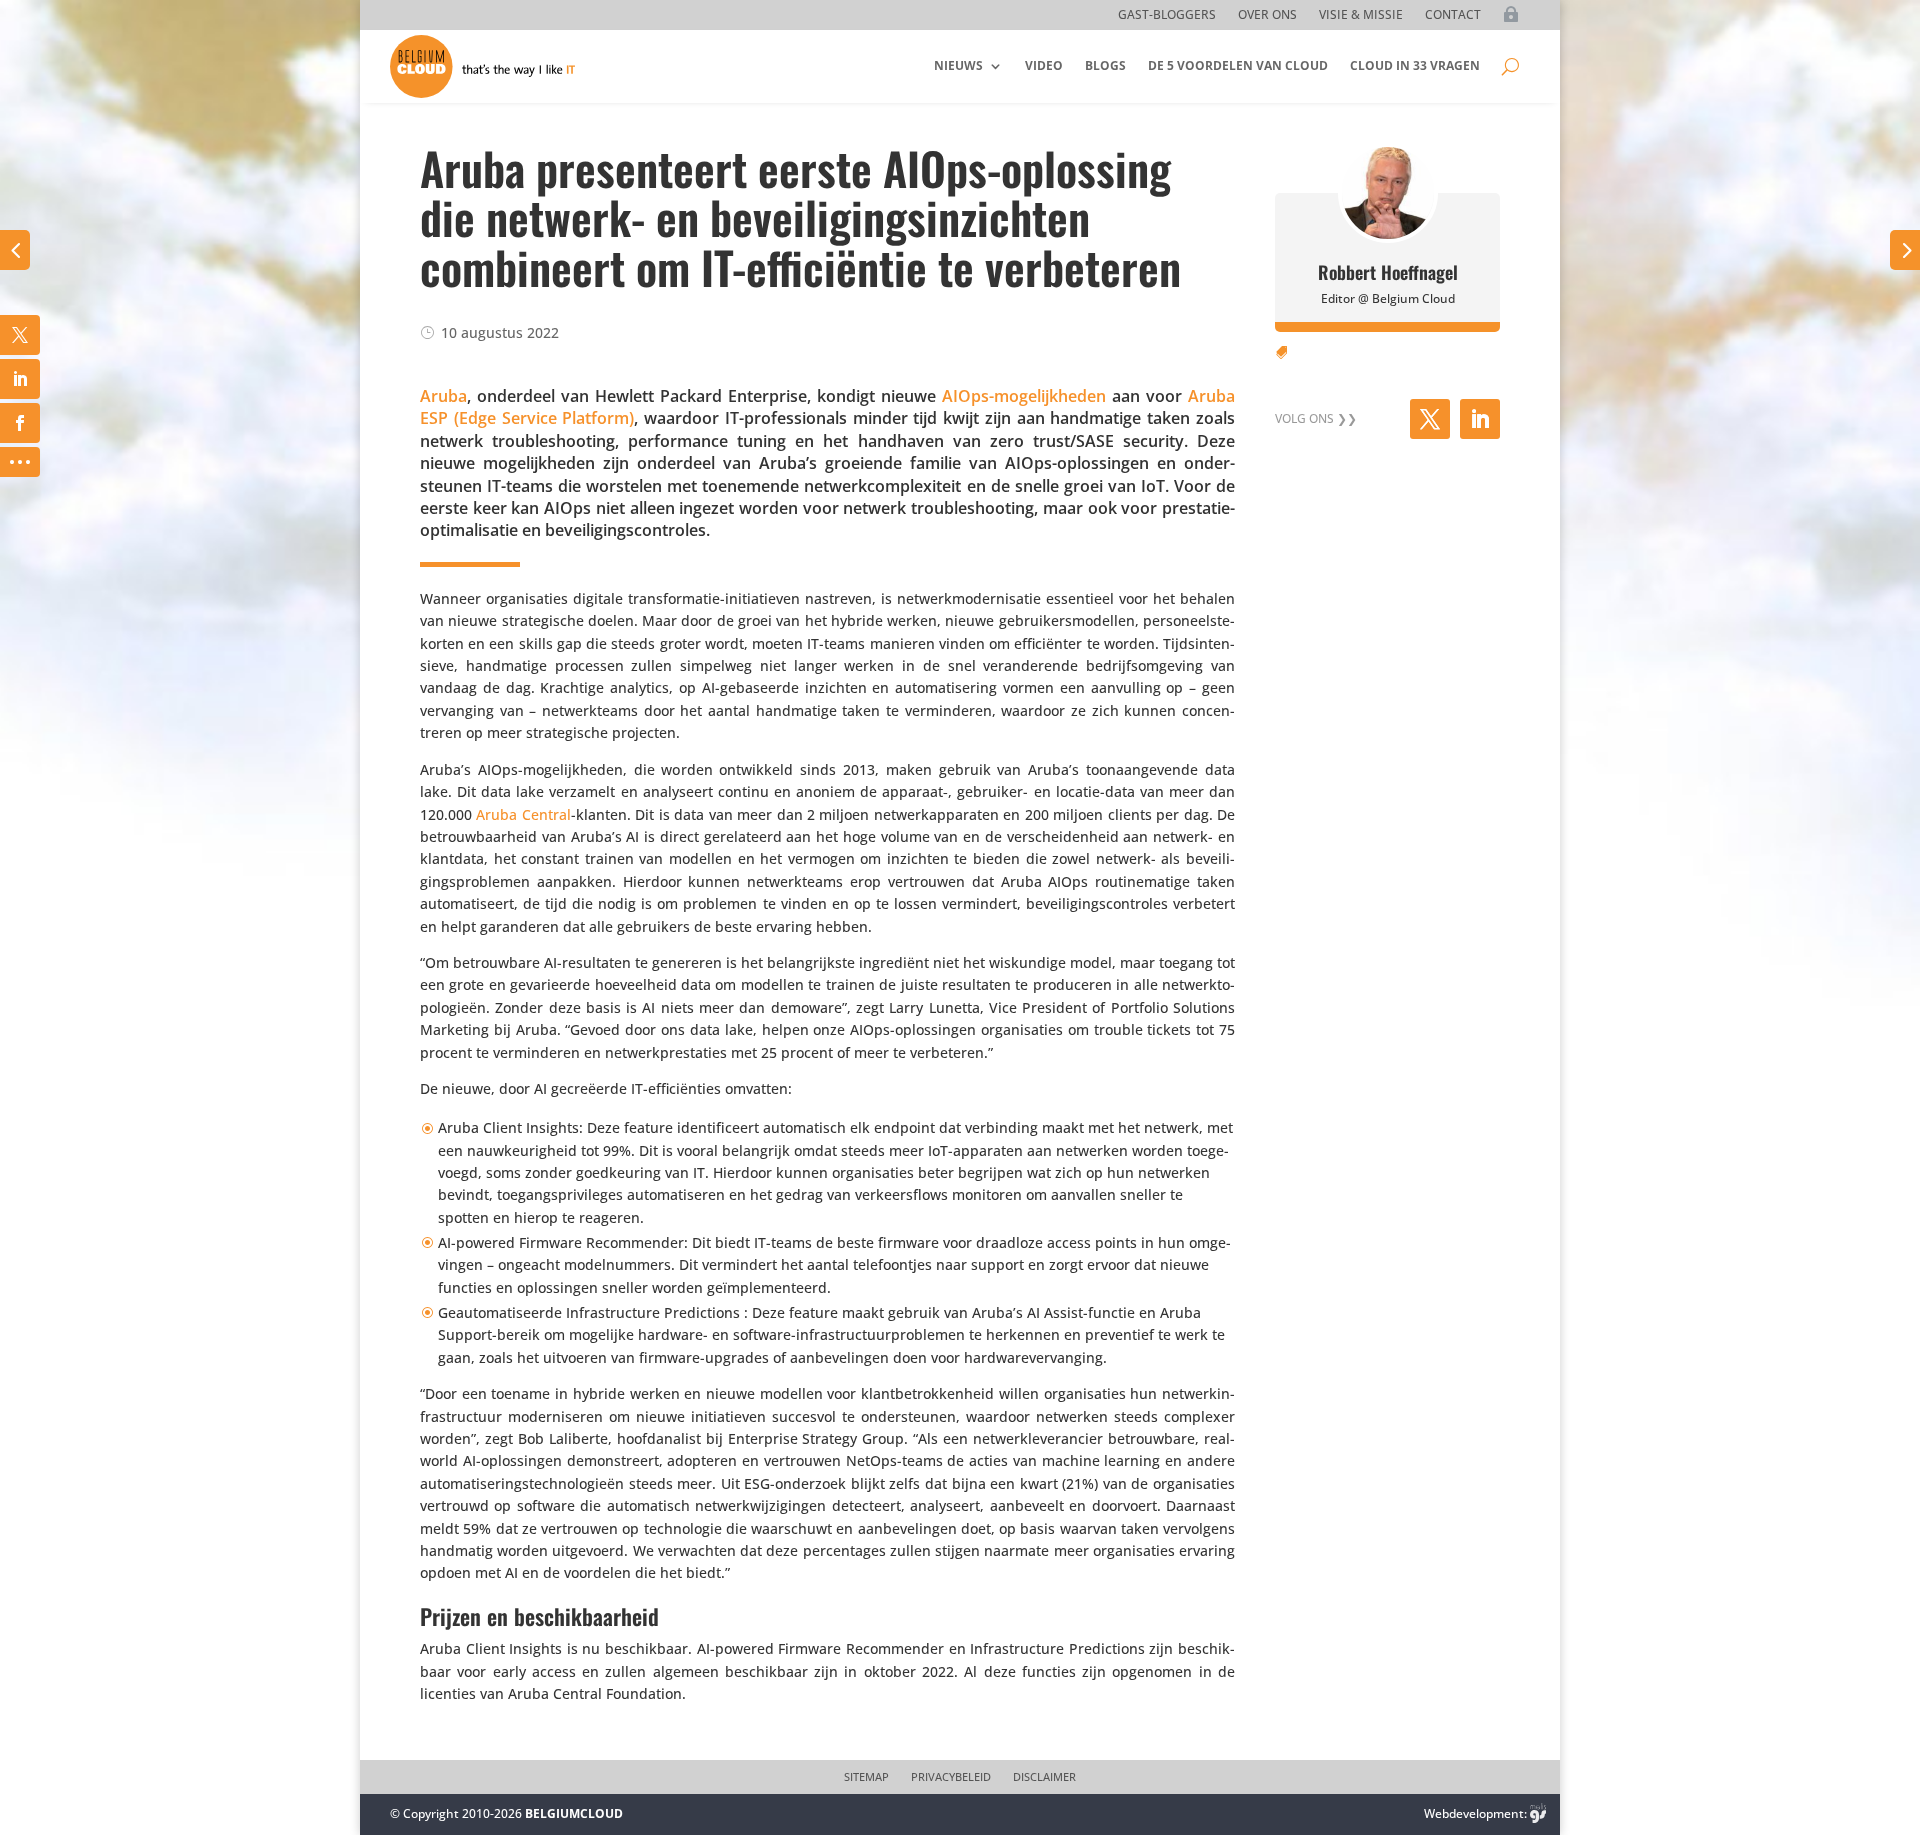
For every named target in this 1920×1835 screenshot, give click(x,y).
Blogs (1105, 65)
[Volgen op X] (1430, 419)
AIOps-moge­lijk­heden (1024, 396)
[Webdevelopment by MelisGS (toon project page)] (1538, 1813)
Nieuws (958, 65)
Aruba (443, 396)
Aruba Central (523, 814)
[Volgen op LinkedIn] (1480, 419)
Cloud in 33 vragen (1415, 65)
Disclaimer (1044, 1777)
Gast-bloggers (1167, 15)
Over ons (1267, 15)
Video (1044, 65)
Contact (1453, 15)
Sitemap (866, 1777)
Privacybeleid (951, 1777)
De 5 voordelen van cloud (1238, 65)
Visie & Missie (1361, 15)
